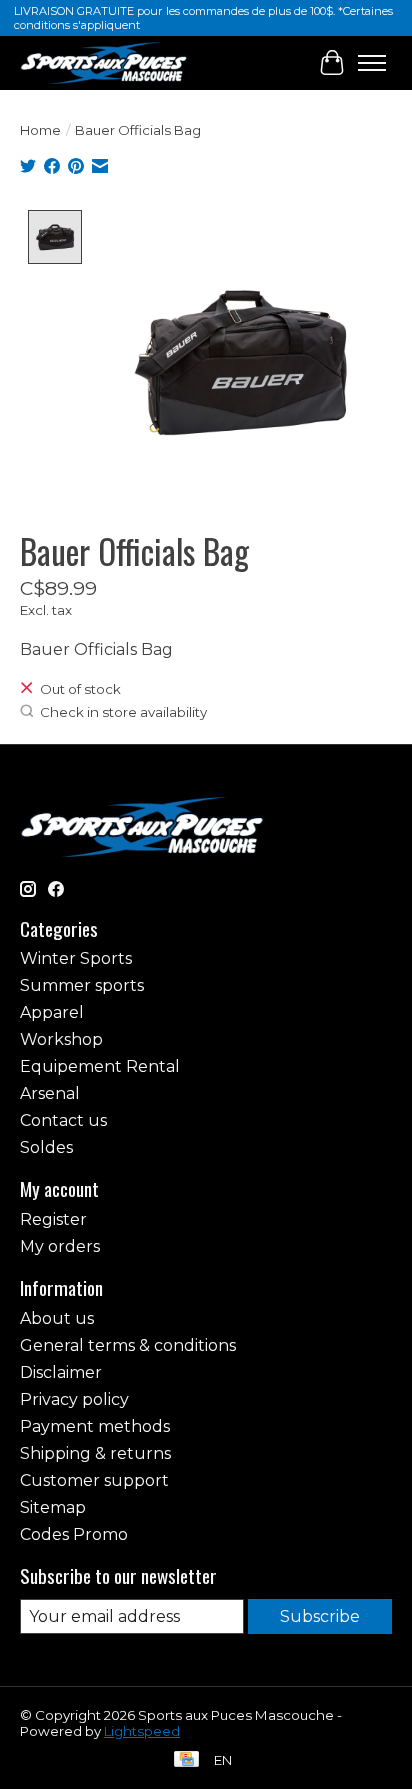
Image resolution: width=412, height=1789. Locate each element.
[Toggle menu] (372, 63)
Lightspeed (142, 1731)
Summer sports (82, 985)
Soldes (46, 1147)
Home (40, 130)
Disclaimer (61, 1372)
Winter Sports (76, 958)
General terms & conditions (128, 1345)
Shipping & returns (95, 1453)
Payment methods (95, 1426)
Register (53, 1219)
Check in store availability (123, 712)
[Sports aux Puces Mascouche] (104, 62)
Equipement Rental (100, 1066)
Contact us (63, 1120)
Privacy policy (74, 1399)
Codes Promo (74, 1534)
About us (57, 1318)
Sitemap (53, 1507)
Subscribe (320, 1616)
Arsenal (50, 1093)
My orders (60, 1246)
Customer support (94, 1480)
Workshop (61, 1039)
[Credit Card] (186, 1760)
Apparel (52, 1012)
